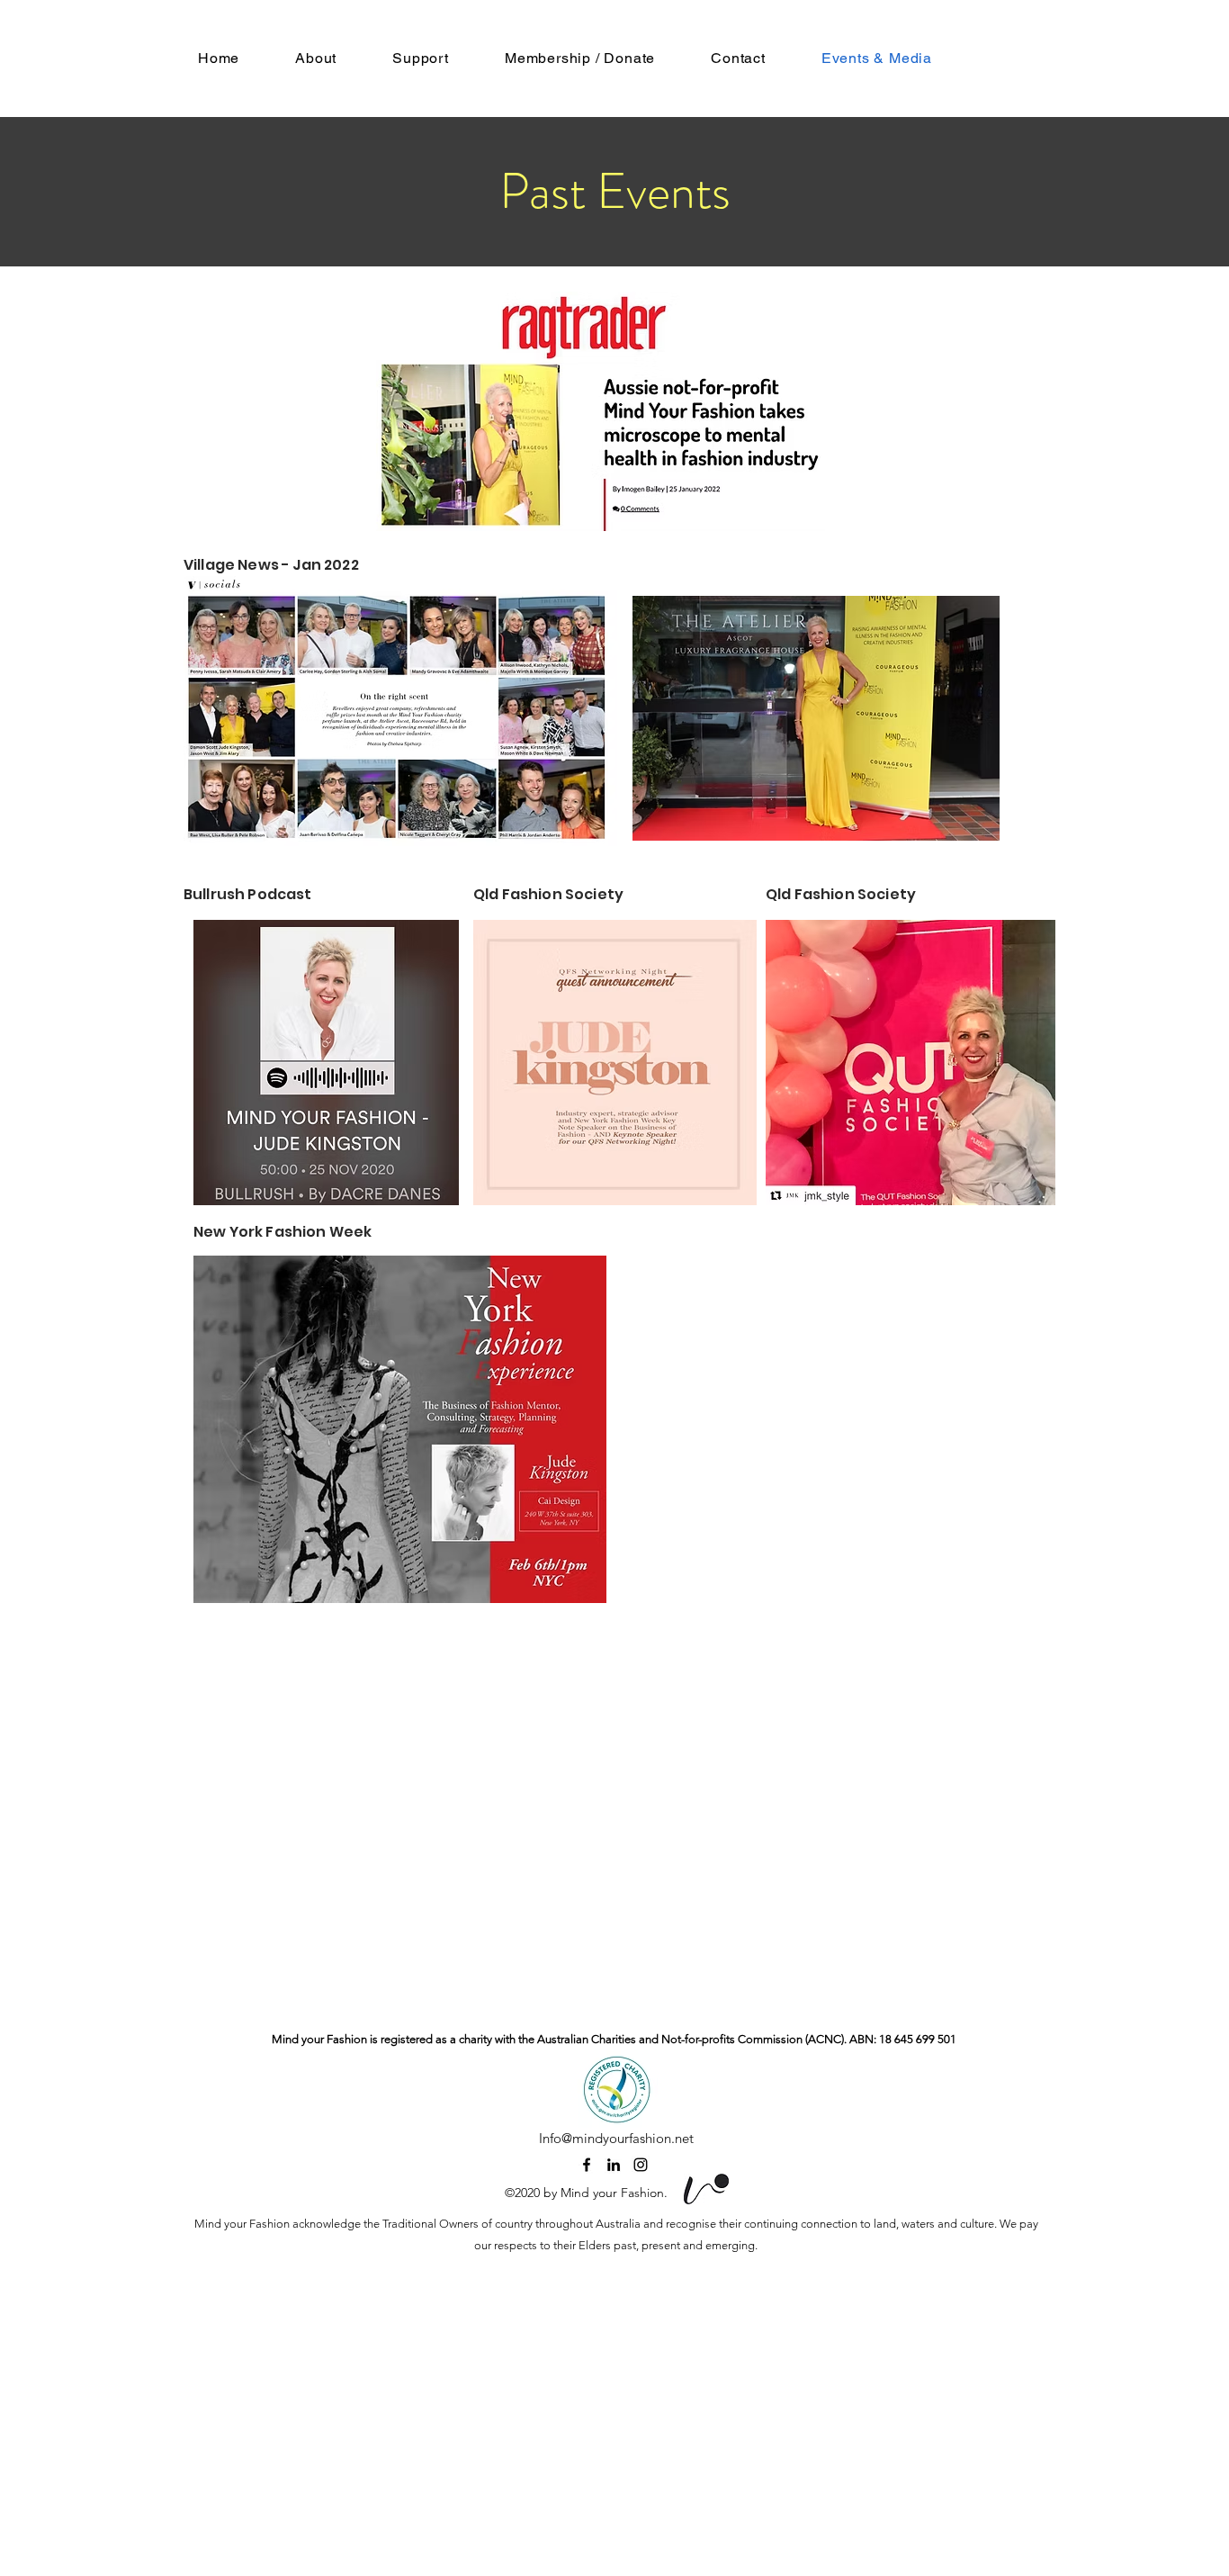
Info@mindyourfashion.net (616, 2138)
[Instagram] (641, 2165)
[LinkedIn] (614, 2165)
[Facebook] (587, 2165)
